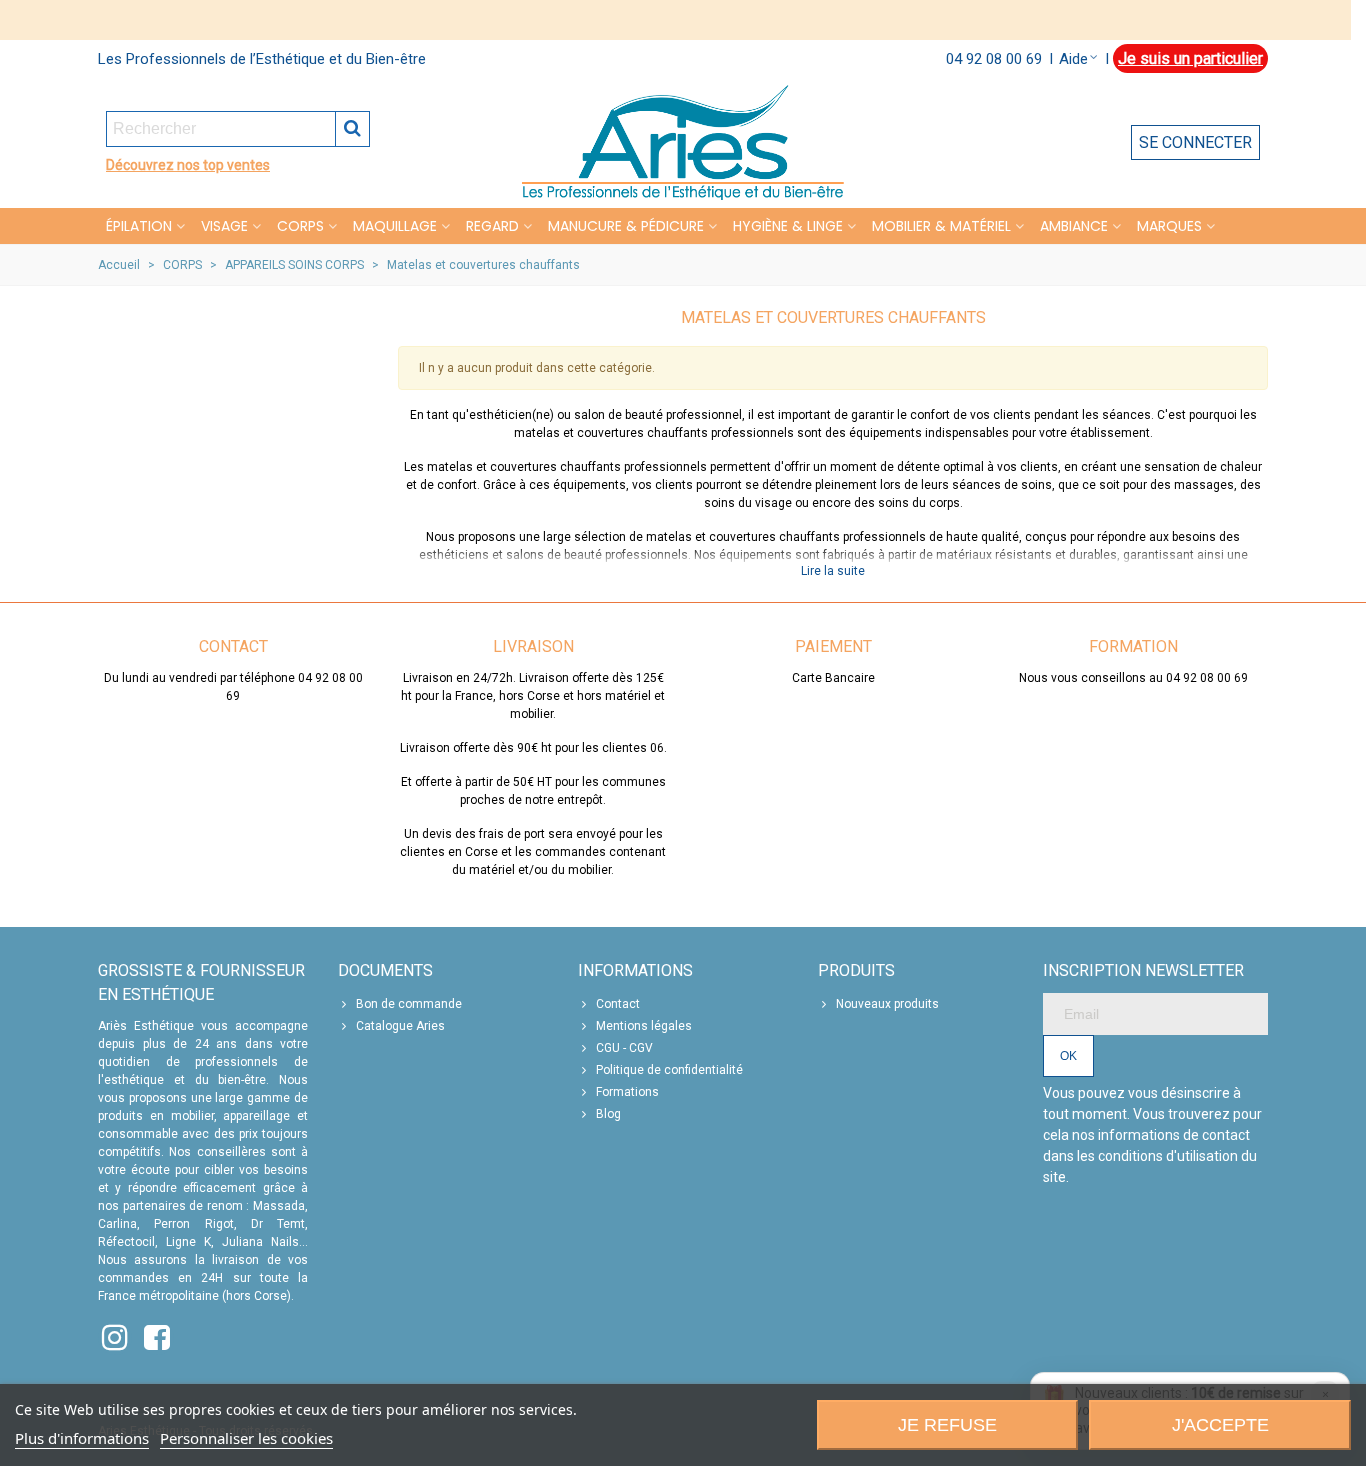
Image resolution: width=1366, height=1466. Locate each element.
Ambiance (1074, 226)
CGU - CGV (624, 1048)
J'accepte (1220, 1425)
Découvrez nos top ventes (188, 165)
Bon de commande (409, 1004)
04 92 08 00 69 (994, 59)
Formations (627, 1092)
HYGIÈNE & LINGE (788, 226)
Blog (608, 1114)
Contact (618, 1004)
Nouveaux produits (887, 1004)
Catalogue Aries (400, 1026)
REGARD (492, 226)
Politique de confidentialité (669, 1070)
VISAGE (224, 226)
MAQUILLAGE (395, 226)
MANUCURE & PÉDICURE (626, 226)
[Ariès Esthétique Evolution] (683, 142)
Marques (1169, 226)
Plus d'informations (82, 1438)
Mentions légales (644, 1026)
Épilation (139, 226)
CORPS (300, 226)
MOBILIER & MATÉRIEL (941, 226)
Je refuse (947, 1425)
